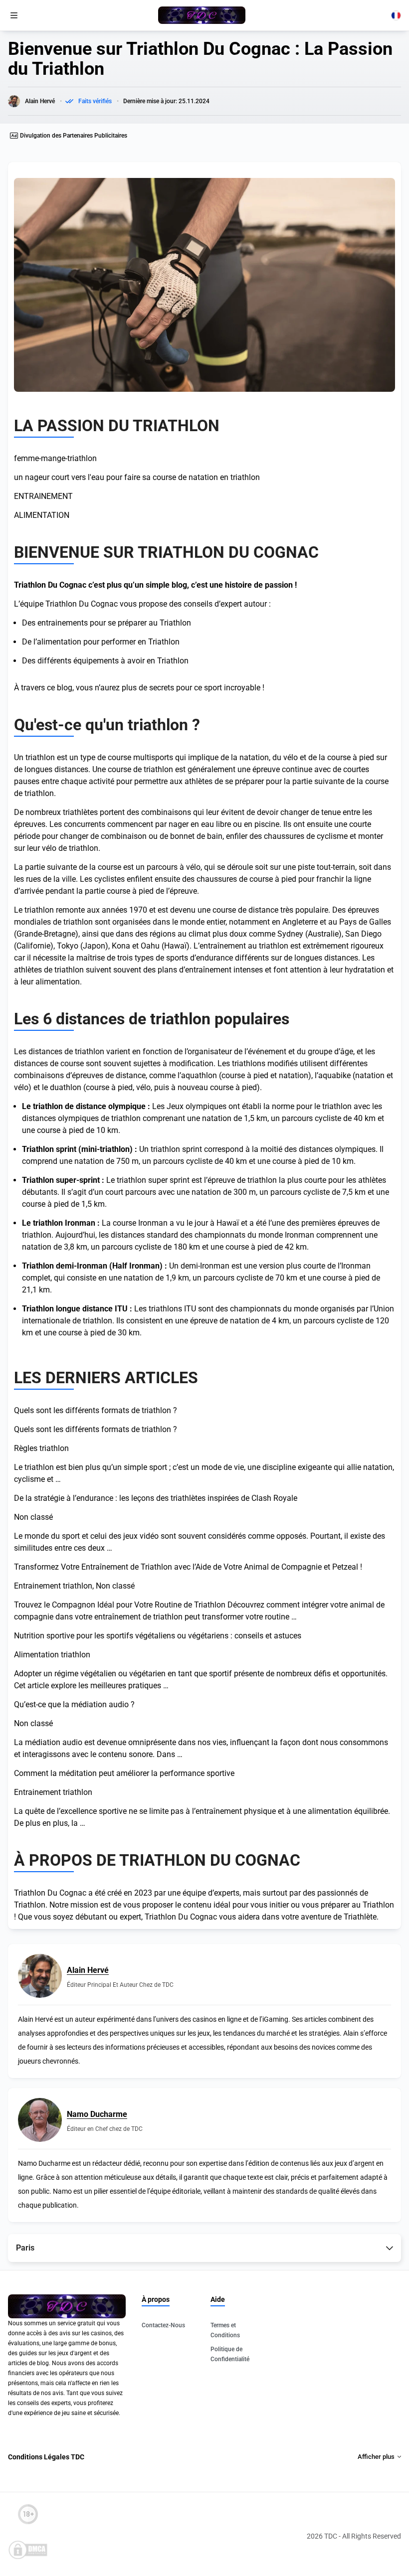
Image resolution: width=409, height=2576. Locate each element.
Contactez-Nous (163, 2325)
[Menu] (14, 15)
